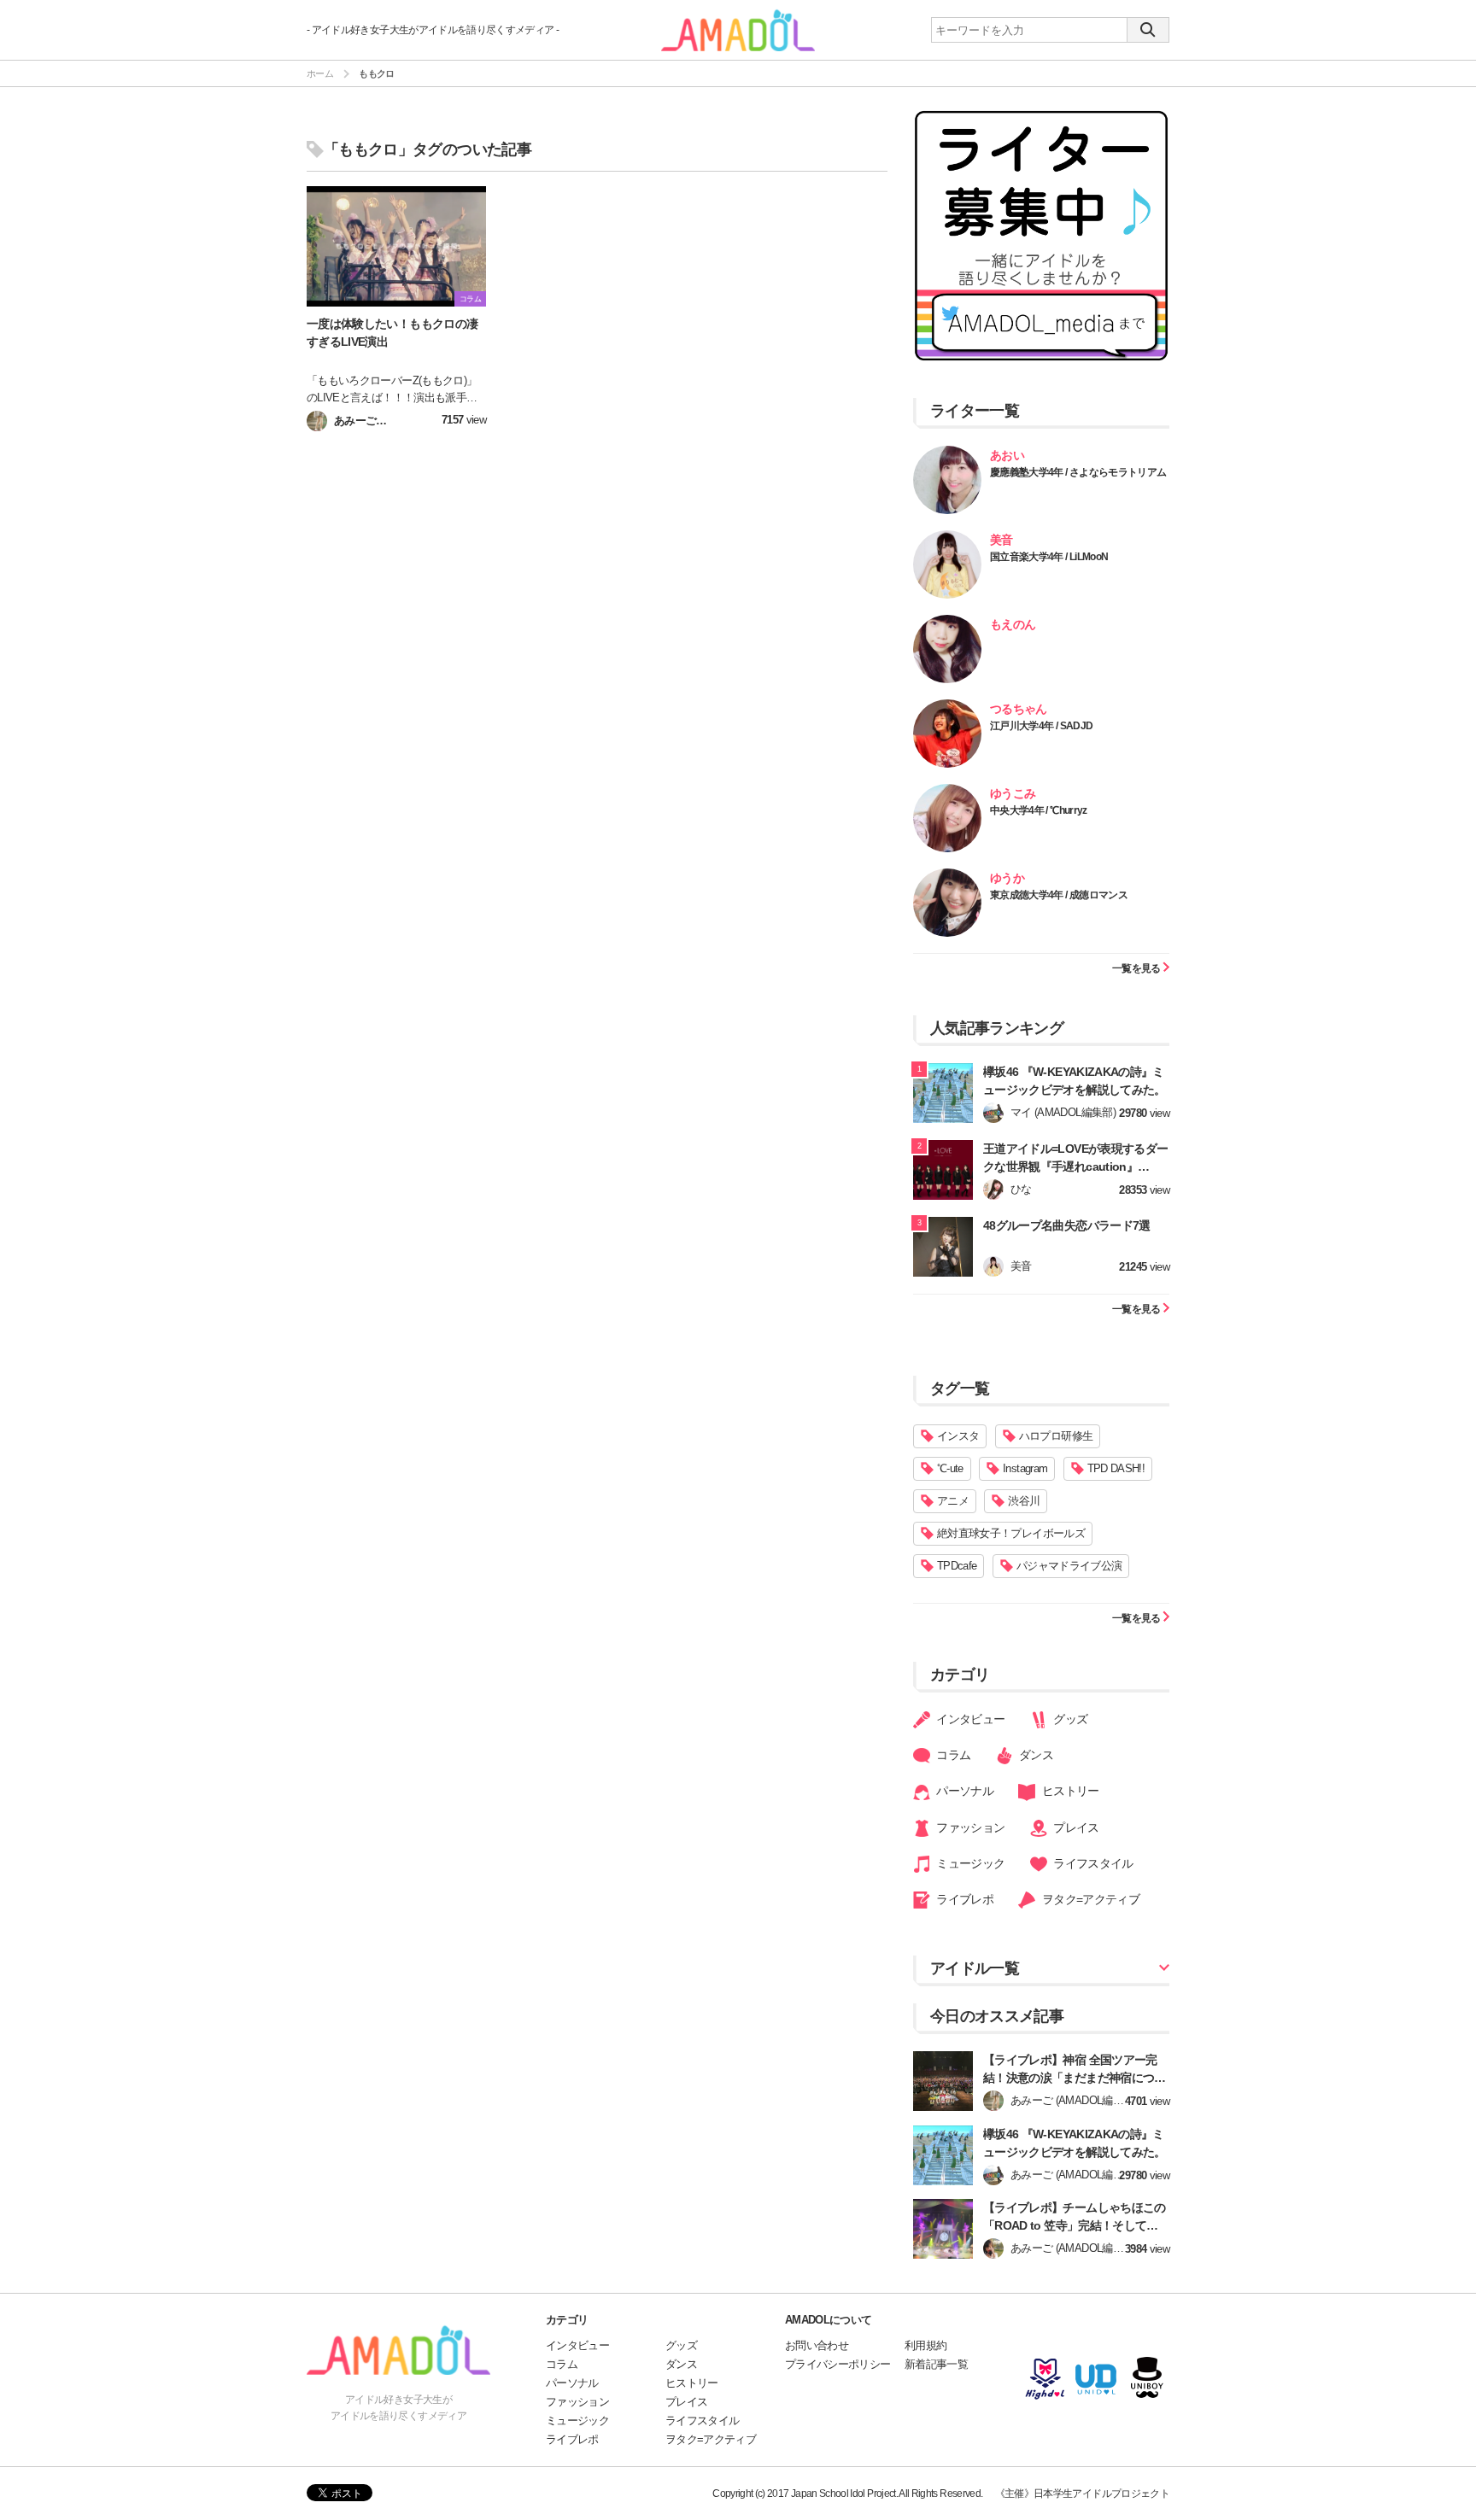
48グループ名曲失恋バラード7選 (1067, 1225)
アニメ (953, 1501)
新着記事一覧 (936, 2364)
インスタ (958, 1436)
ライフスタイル (1092, 1863)
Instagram (1025, 1468)
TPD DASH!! (1116, 1468)
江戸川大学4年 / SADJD (1041, 726)
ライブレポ (963, 1899)
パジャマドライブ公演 (1069, 1566)
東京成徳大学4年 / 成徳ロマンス (1059, 895)
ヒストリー (1069, 1791)
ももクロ (376, 73)
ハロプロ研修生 (1056, 1436)
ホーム (320, 73)
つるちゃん (1019, 709)
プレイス (1075, 1827)
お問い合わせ (817, 2345)
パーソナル (963, 1791)
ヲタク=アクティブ (1089, 1899)
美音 (1002, 540)
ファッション (969, 1827)
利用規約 (925, 2345)
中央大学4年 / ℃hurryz (1039, 810)
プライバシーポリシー (838, 2364)
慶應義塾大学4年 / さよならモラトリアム (1078, 472)
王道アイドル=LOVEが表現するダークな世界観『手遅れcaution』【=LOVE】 (1075, 1166)
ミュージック (969, 1863)
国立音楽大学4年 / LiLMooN (1049, 557)
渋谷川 (1024, 1501)
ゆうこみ (1013, 793)
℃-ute (950, 1468)
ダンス (1035, 1755)
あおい (1007, 455)
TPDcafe (957, 1566)
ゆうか (1007, 878)
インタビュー (969, 1719)
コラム (952, 1755)
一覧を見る (1137, 968)
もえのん (1013, 624)
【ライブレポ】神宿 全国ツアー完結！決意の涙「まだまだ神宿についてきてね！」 (1075, 2078)
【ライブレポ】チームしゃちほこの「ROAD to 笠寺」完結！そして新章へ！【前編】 (1076, 2225)
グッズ (1069, 1719)
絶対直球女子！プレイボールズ (1011, 1533)
